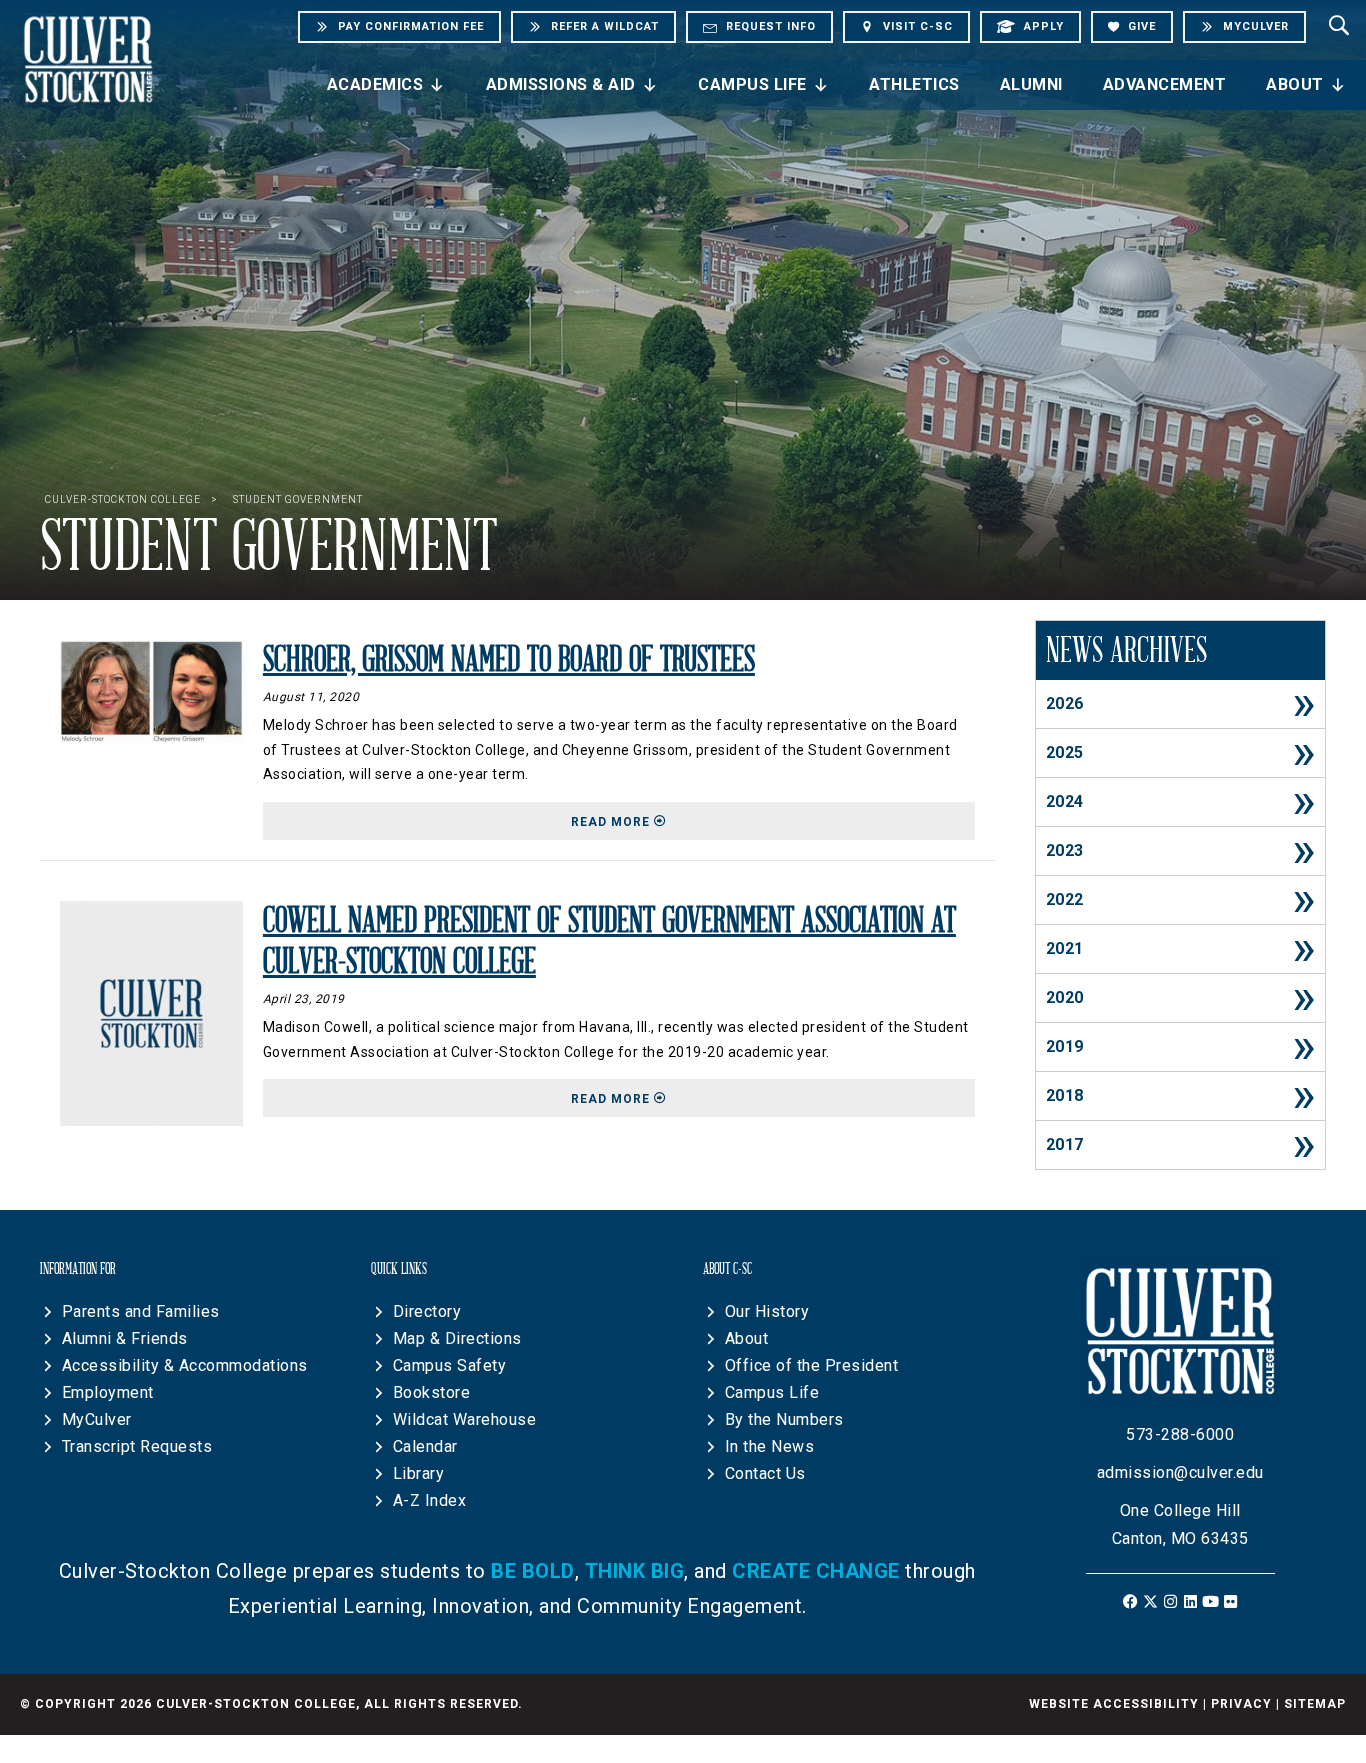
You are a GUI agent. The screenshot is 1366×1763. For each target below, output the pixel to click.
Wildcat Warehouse (465, 1419)
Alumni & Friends (125, 1338)
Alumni (1031, 84)
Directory (427, 1311)
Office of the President (812, 1365)
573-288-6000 (1180, 1434)
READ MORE (773, 821)
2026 (1065, 703)
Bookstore (432, 1392)
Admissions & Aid (561, 84)
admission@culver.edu (1180, 1472)
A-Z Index (430, 1500)
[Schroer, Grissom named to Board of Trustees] (151, 690)
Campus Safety (450, 1365)
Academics (375, 84)
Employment (108, 1392)
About (1295, 84)
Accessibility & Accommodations (185, 1365)
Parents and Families (141, 1311)
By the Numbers (784, 1419)
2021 (1065, 948)
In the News (770, 1446)
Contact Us (765, 1473)
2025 (1065, 752)
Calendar (425, 1446)
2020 (1065, 997)
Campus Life (752, 84)
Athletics (914, 84)
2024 (1065, 801)
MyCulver (97, 1419)
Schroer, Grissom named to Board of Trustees (509, 660)
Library (419, 1473)
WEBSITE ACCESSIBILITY (1114, 1704)
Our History (767, 1311)
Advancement (1165, 84)
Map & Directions (457, 1338)
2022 (1065, 899)
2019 (1065, 1046)
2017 (1065, 1144)
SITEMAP (1315, 1704)
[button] (1130, 1601)
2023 (1065, 850)
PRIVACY (1241, 1704)
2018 (1065, 1095)
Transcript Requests (137, 1446)
